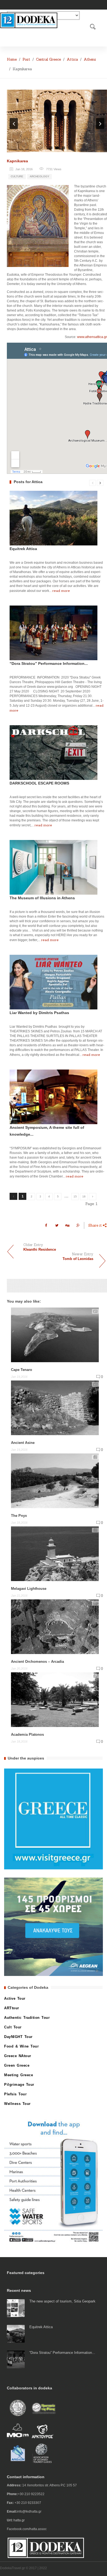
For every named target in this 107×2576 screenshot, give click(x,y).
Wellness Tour (17, 2104)
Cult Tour (13, 2027)
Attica (72, 59)
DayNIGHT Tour (18, 2037)
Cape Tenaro (22, 1370)
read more (61, 591)
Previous (14, 124)
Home (12, 59)
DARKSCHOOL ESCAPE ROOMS (39, 783)
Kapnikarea (17, 161)
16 (84, 1196)
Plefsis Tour (15, 2094)
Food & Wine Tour (21, 2046)
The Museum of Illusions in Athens (42, 898)
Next (100, 124)
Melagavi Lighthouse (29, 1589)
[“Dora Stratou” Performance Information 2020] (16, 2359)
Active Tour (15, 1998)
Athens (90, 59)
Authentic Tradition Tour (27, 2018)
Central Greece (48, 59)
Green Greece (17, 2065)
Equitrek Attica (23, 549)
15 (75, 1196)
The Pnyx (19, 1516)
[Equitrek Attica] (16, 2333)
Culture (17, 176)
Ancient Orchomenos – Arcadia (37, 1662)
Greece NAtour (18, 2056)
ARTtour (12, 2008)
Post (26, 59)
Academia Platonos (27, 1735)
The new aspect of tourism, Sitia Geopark (62, 2301)
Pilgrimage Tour (19, 2085)
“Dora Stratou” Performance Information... (49, 663)
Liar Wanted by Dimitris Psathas (39, 1013)
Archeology (40, 176)
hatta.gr (19, 2520)
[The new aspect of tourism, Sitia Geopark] (16, 2308)
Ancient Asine (23, 1443)
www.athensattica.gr (92, 337)
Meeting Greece (19, 2075)
